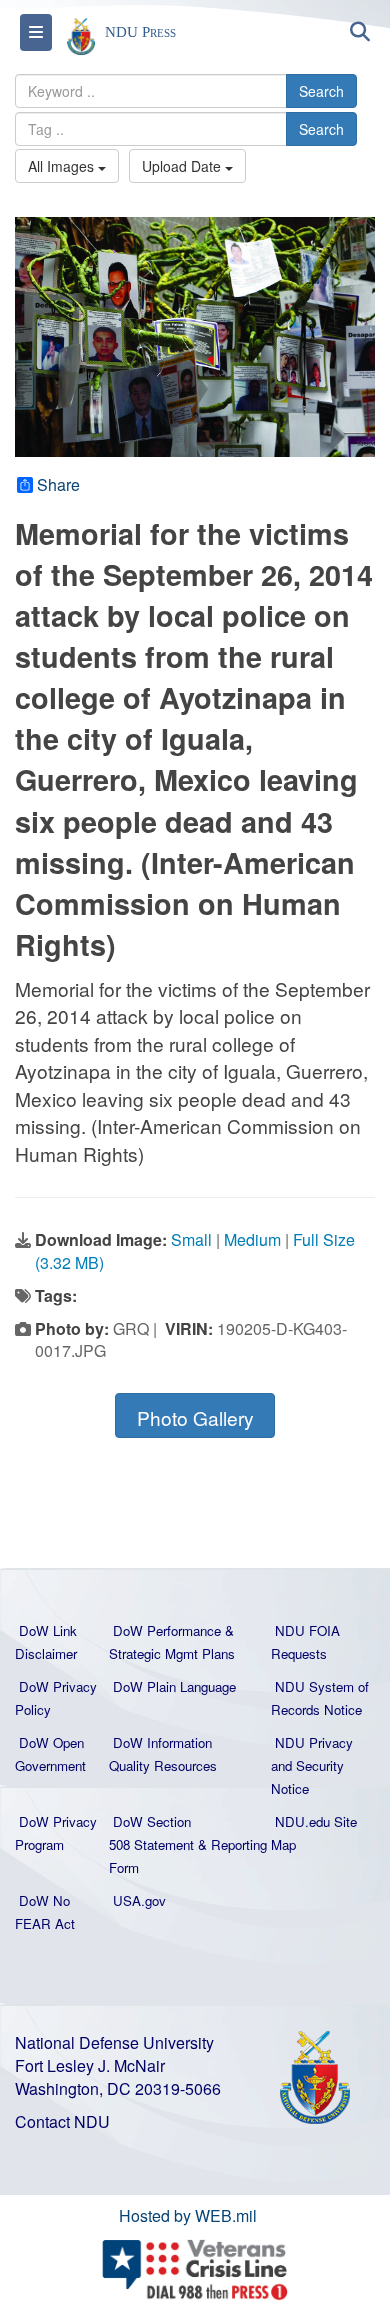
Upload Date (183, 166)
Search (321, 91)
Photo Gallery (195, 1417)
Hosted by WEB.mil (188, 2215)
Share (58, 485)
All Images (63, 166)
